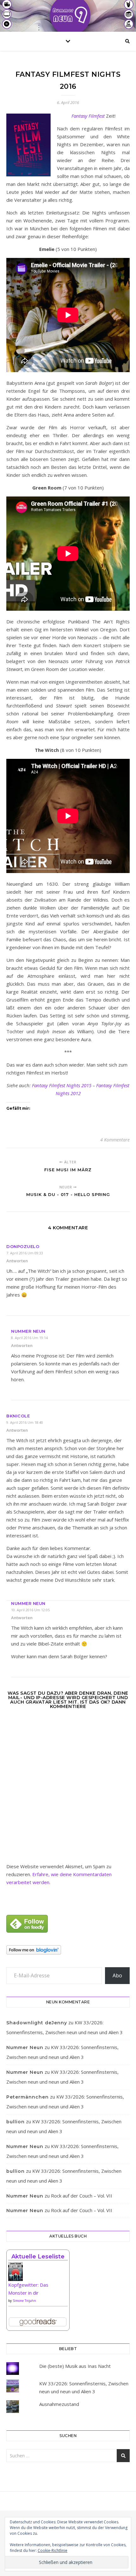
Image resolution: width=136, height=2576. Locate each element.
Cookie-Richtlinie (53, 2550)
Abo (117, 1975)
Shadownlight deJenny (37, 2023)
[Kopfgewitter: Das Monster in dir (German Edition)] (38, 2274)
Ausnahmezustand (59, 2404)
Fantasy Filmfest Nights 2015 (62, 1085)
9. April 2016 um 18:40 (25, 1422)
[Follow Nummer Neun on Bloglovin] (68, 1950)
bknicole (18, 1416)
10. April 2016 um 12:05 (30, 1610)
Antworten (17, 1261)
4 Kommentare (115, 1140)
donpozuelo (23, 1246)
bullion (15, 2122)
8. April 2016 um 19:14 (29, 1338)
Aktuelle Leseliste (38, 2257)
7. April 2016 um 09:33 (25, 1253)
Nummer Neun (28, 1331)
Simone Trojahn (24, 2301)
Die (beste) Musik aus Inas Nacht (75, 2366)
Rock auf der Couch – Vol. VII (82, 2196)
